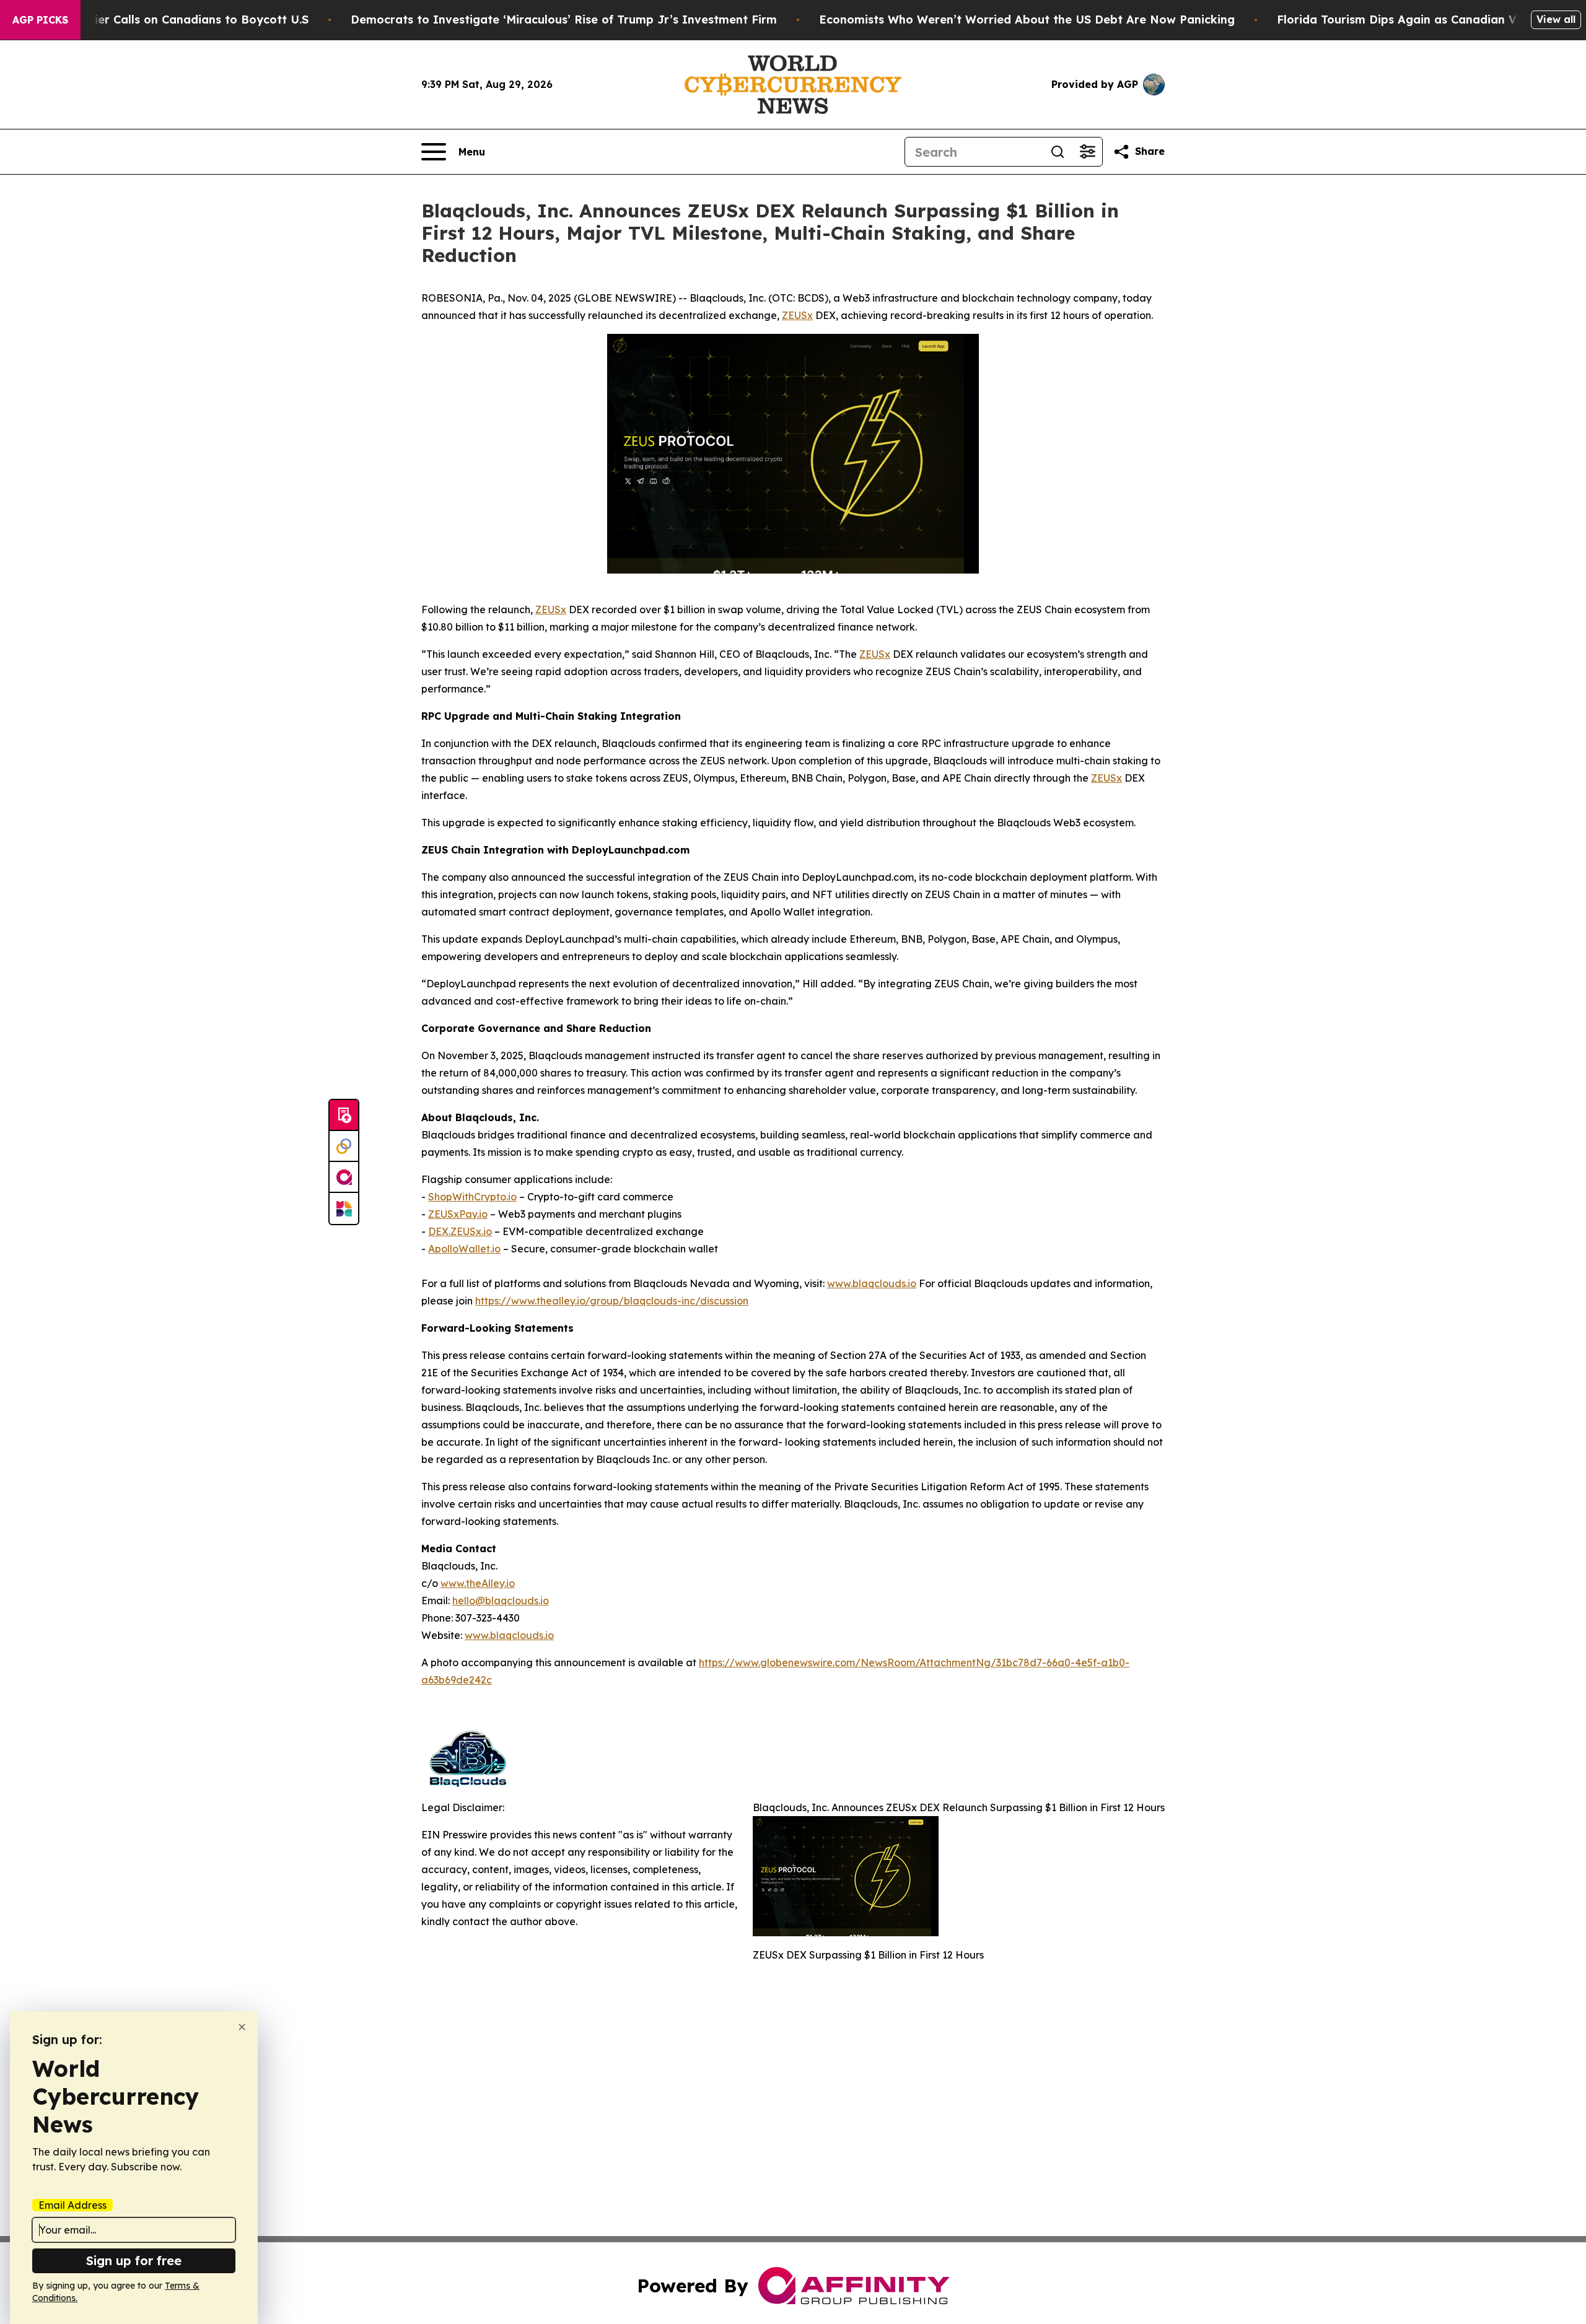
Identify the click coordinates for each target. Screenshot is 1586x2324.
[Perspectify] (344, 1147)
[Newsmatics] (344, 1208)
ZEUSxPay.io (458, 1214)
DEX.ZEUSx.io (460, 1231)
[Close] (242, 2027)
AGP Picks (40, 20)
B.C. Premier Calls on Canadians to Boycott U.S (175, 20)
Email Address (72, 2205)
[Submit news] (344, 1116)
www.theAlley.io (478, 1583)
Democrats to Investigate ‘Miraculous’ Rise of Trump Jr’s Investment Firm (564, 20)
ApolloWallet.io (464, 1249)
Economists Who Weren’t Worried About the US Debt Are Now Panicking (1027, 20)
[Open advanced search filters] (1087, 152)
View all (1556, 19)
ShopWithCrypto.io (472, 1197)
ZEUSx (797, 315)
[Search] (1058, 152)
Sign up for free (134, 2261)
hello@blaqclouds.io (501, 1601)
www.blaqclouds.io (872, 1283)
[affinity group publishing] (344, 1177)
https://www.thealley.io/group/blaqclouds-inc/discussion (612, 1301)
